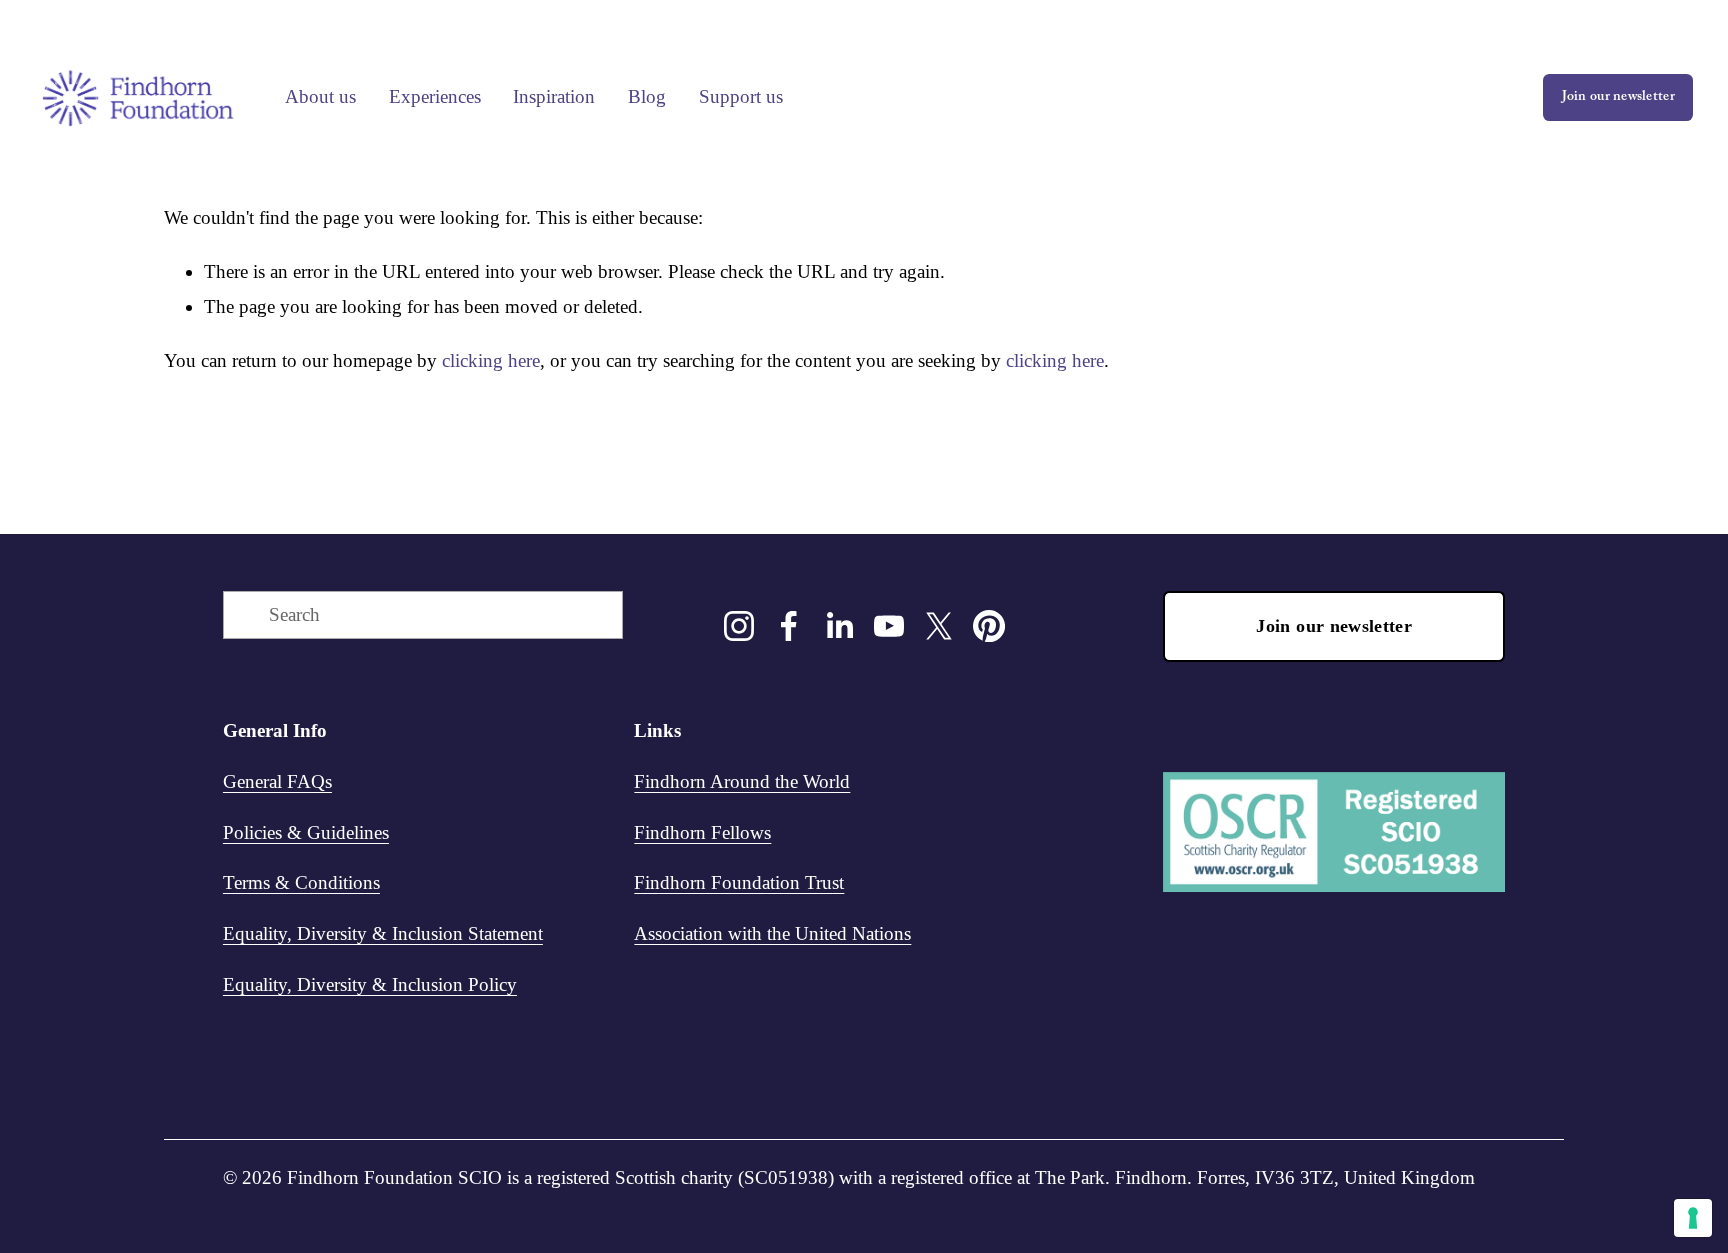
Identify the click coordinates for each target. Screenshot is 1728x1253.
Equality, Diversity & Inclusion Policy (370, 984)
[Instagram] (739, 626)
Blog (647, 96)
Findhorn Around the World (742, 781)
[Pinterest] (989, 626)
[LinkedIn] (839, 626)
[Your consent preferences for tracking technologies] (1693, 1218)
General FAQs (277, 781)
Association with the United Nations (772, 933)
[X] (939, 626)
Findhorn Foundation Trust (739, 882)
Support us (741, 96)
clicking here (491, 360)
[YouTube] (889, 626)
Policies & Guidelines (306, 832)
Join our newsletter (1618, 98)
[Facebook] (789, 626)
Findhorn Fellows (702, 832)
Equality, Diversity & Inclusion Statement (383, 933)
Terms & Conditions (301, 882)
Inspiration (554, 96)
